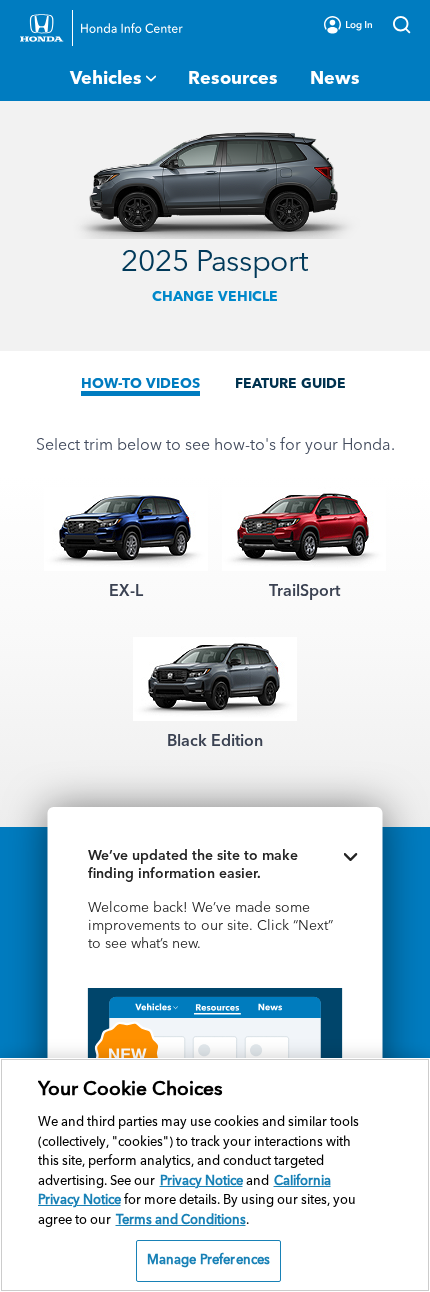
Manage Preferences (208, 1260)
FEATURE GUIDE (290, 384)
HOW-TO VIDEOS (140, 384)
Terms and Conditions (181, 1220)
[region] (215, 1175)
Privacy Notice (201, 1181)
